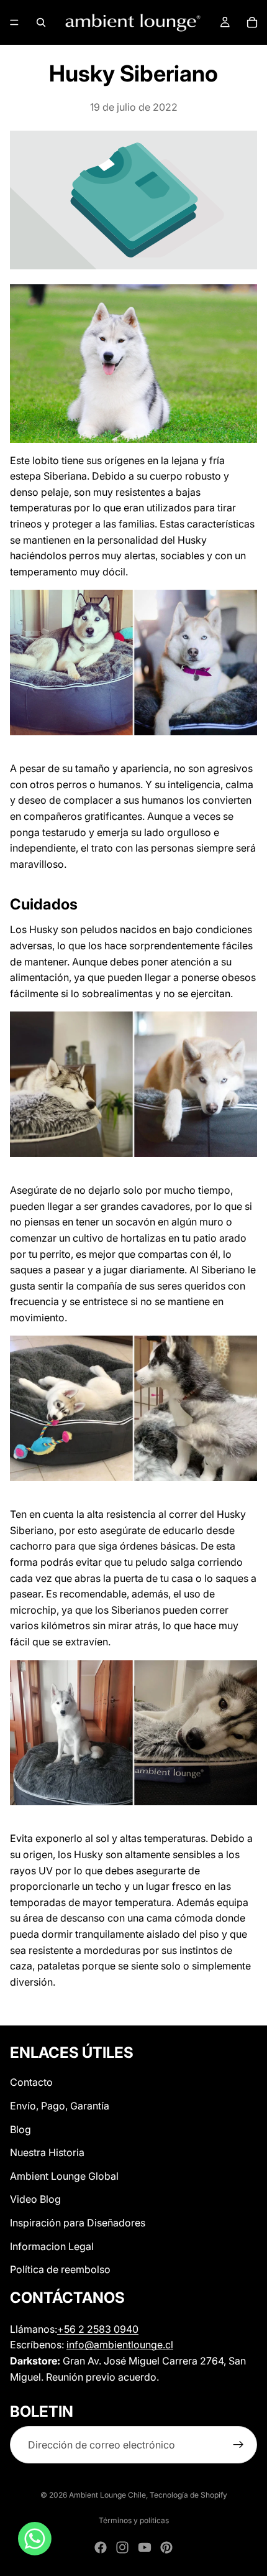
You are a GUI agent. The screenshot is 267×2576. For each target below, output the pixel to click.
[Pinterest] (166, 2547)
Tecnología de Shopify (188, 2495)
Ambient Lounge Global (64, 2176)
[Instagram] (122, 2547)
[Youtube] (145, 2547)
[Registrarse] (238, 2445)
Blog (20, 2129)
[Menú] (14, 22)
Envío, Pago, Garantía (60, 2106)
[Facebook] (101, 2547)
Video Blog (35, 2199)
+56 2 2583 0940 (98, 2328)
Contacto (31, 2082)
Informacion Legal (52, 2246)
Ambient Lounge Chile (107, 2495)
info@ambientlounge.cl (120, 2345)
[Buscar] (41, 22)
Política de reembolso (60, 2269)
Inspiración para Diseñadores (78, 2223)
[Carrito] (252, 22)
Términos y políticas (134, 2520)
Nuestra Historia (47, 2152)
